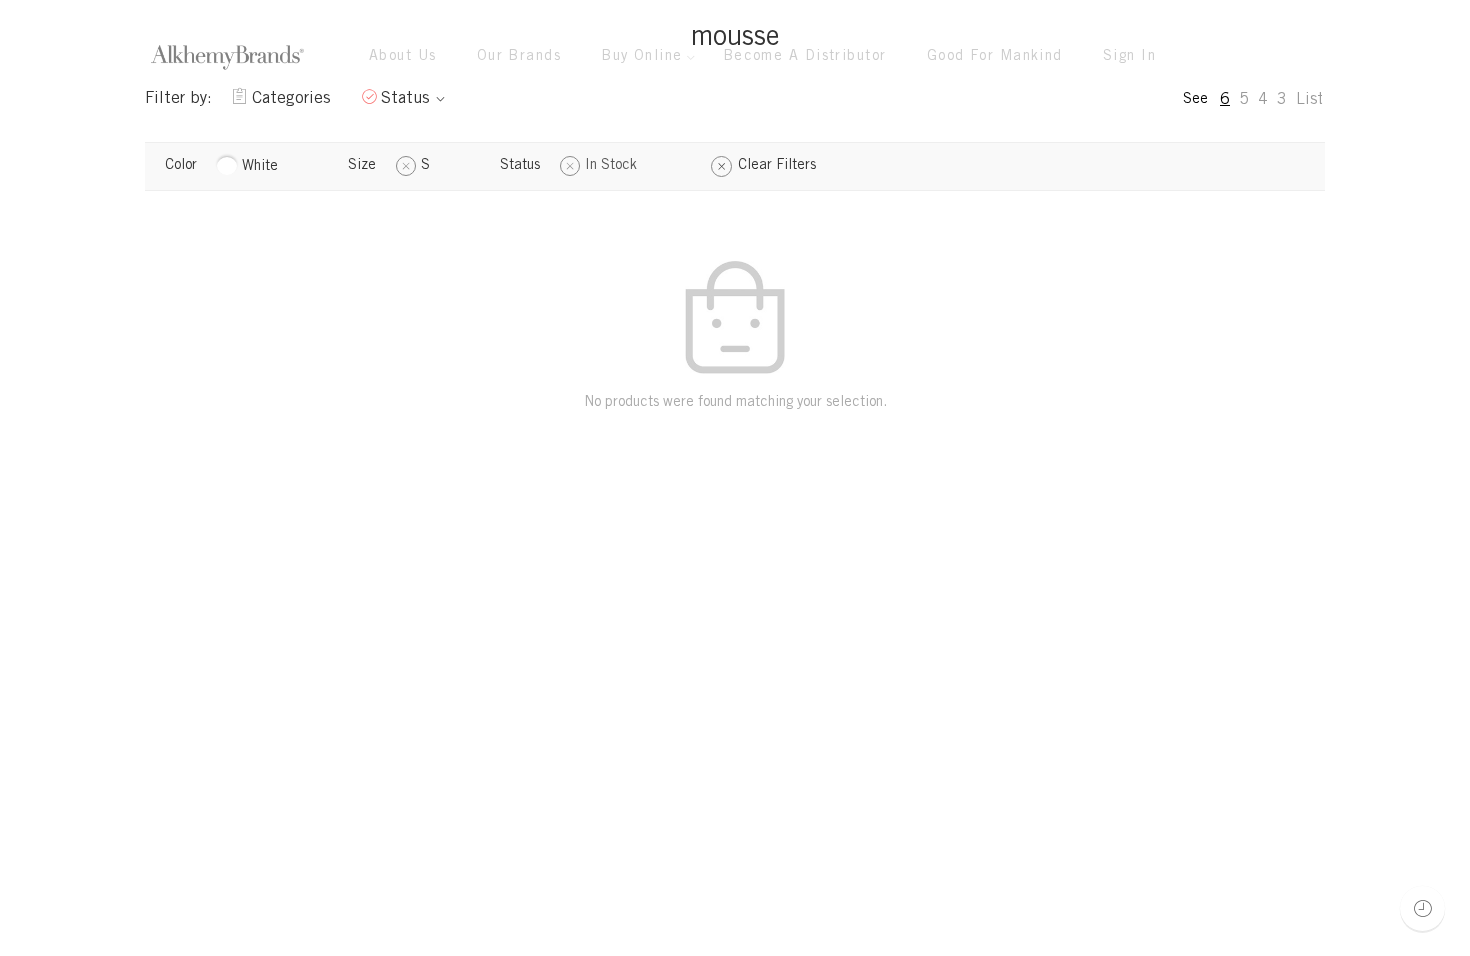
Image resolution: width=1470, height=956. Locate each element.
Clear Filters (777, 166)
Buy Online (642, 57)
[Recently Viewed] (1422, 908)
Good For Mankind (995, 57)
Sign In (1129, 57)
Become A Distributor (805, 57)
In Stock (611, 166)
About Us (403, 57)
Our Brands (519, 57)
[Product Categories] (1229, 57)
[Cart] (1270, 57)
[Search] (1311, 57)
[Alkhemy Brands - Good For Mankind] (227, 57)
